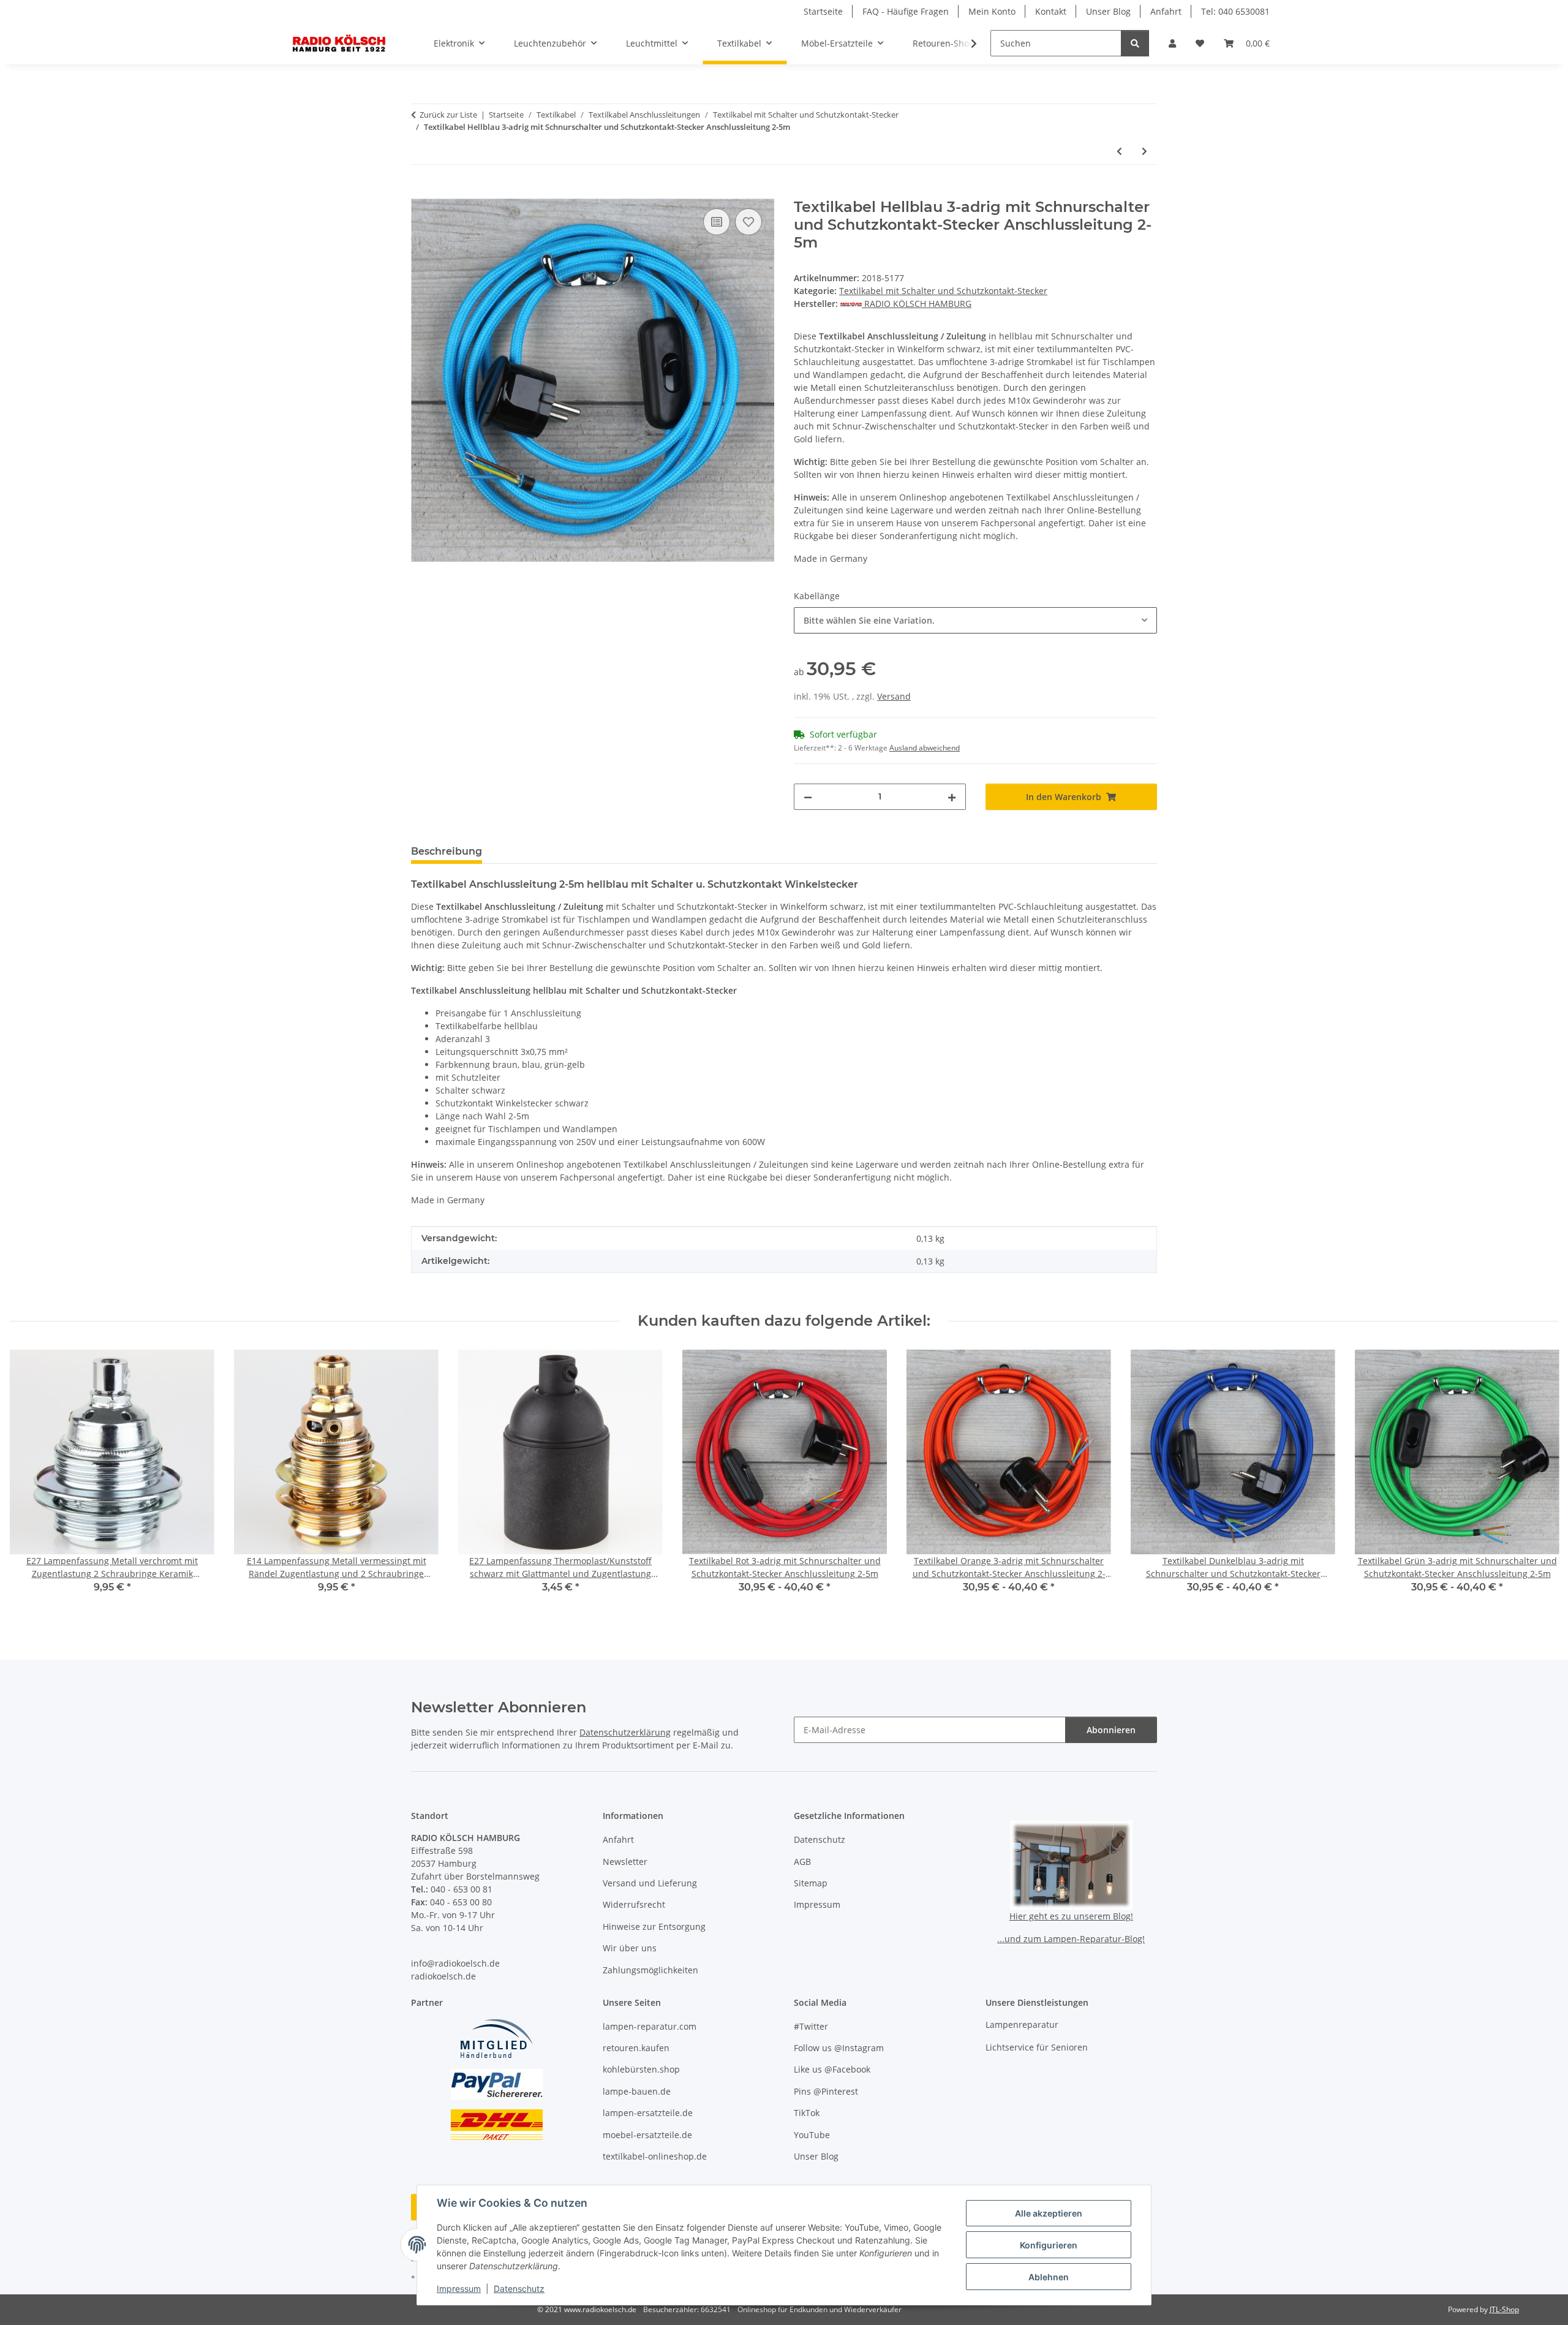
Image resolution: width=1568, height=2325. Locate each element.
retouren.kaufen (636, 2048)
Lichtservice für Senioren (1037, 2047)
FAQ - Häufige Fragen (906, 11)
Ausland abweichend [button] (925, 748)
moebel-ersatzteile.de (647, 2135)
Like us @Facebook (832, 2069)
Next (1538, 1480)
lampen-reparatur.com (650, 2026)
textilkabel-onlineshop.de (655, 2156)
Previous (30, 1480)
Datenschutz (519, 2289)
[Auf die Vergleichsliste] (717, 222)
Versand (894, 696)
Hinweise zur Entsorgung (654, 1926)
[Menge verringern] (808, 797)
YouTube (812, 2135)
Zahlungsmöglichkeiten (650, 1970)
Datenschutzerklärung (625, 1732)
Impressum (459, 2289)
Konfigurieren (1049, 2245)
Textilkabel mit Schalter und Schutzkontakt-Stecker (943, 291)
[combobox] (975, 620)
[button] (1172, 43)
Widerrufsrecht (634, 1904)
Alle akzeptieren (1049, 2213)
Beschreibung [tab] (447, 851)
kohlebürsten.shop (641, 2069)
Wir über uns (630, 1948)
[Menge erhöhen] (952, 797)
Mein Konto (992, 11)
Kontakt (1051, 11)
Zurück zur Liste (448, 115)
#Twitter (811, 2026)
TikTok (807, 2113)
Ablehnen (1049, 2277)
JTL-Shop (1504, 2309)
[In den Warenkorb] (421, 192)
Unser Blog (1108, 11)
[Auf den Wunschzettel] (748, 222)
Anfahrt (1166, 11)
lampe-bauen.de (637, 2091)
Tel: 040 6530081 (1235, 11)
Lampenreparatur (1022, 2024)
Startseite (823, 11)
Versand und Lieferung (650, 1883)
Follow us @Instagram (839, 2048)
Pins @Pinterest (826, 2091)
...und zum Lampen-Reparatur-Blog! (1071, 1939)
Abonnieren (1111, 1730)
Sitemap (811, 1883)
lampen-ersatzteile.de (648, 2113)
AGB (802, 1862)
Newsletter (625, 1862)
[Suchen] (1135, 43)
